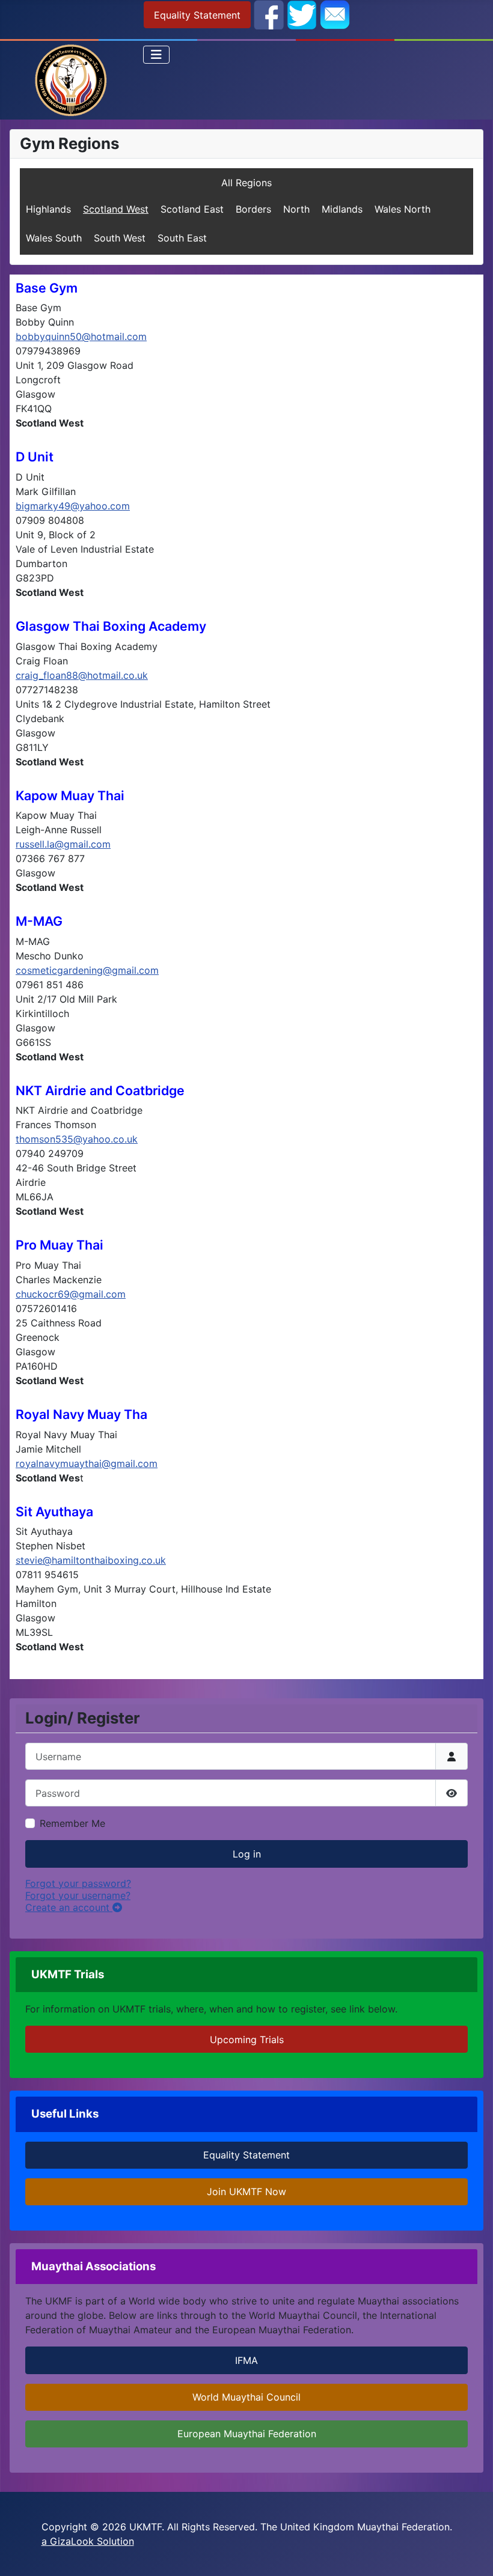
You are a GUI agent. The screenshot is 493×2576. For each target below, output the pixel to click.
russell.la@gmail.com (63, 844)
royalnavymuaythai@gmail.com (87, 1463)
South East (182, 238)
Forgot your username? (78, 1895)
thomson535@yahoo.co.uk (77, 1139)
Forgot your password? (78, 1883)
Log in (247, 1854)
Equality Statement (197, 15)
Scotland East (192, 209)
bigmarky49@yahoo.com (73, 506)
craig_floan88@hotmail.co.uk (82, 675)
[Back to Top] (472, 2554)
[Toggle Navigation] (156, 55)
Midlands (342, 209)
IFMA (246, 2360)
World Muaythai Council (246, 2397)
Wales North (403, 209)
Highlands (48, 209)
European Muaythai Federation (247, 2434)
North (296, 209)
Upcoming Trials (247, 2040)
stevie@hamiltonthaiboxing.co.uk (91, 1560)
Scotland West (116, 209)
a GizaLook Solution (88, 2541)
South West (120, 238)
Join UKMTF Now (246, 2192)
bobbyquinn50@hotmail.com (81, 336)
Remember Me (72, 1823)
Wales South (54, 238)
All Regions (246, 183)
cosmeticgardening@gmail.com (87, 970)
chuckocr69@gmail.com (71, 1294)
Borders (253, 209)
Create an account (69, 1907)
